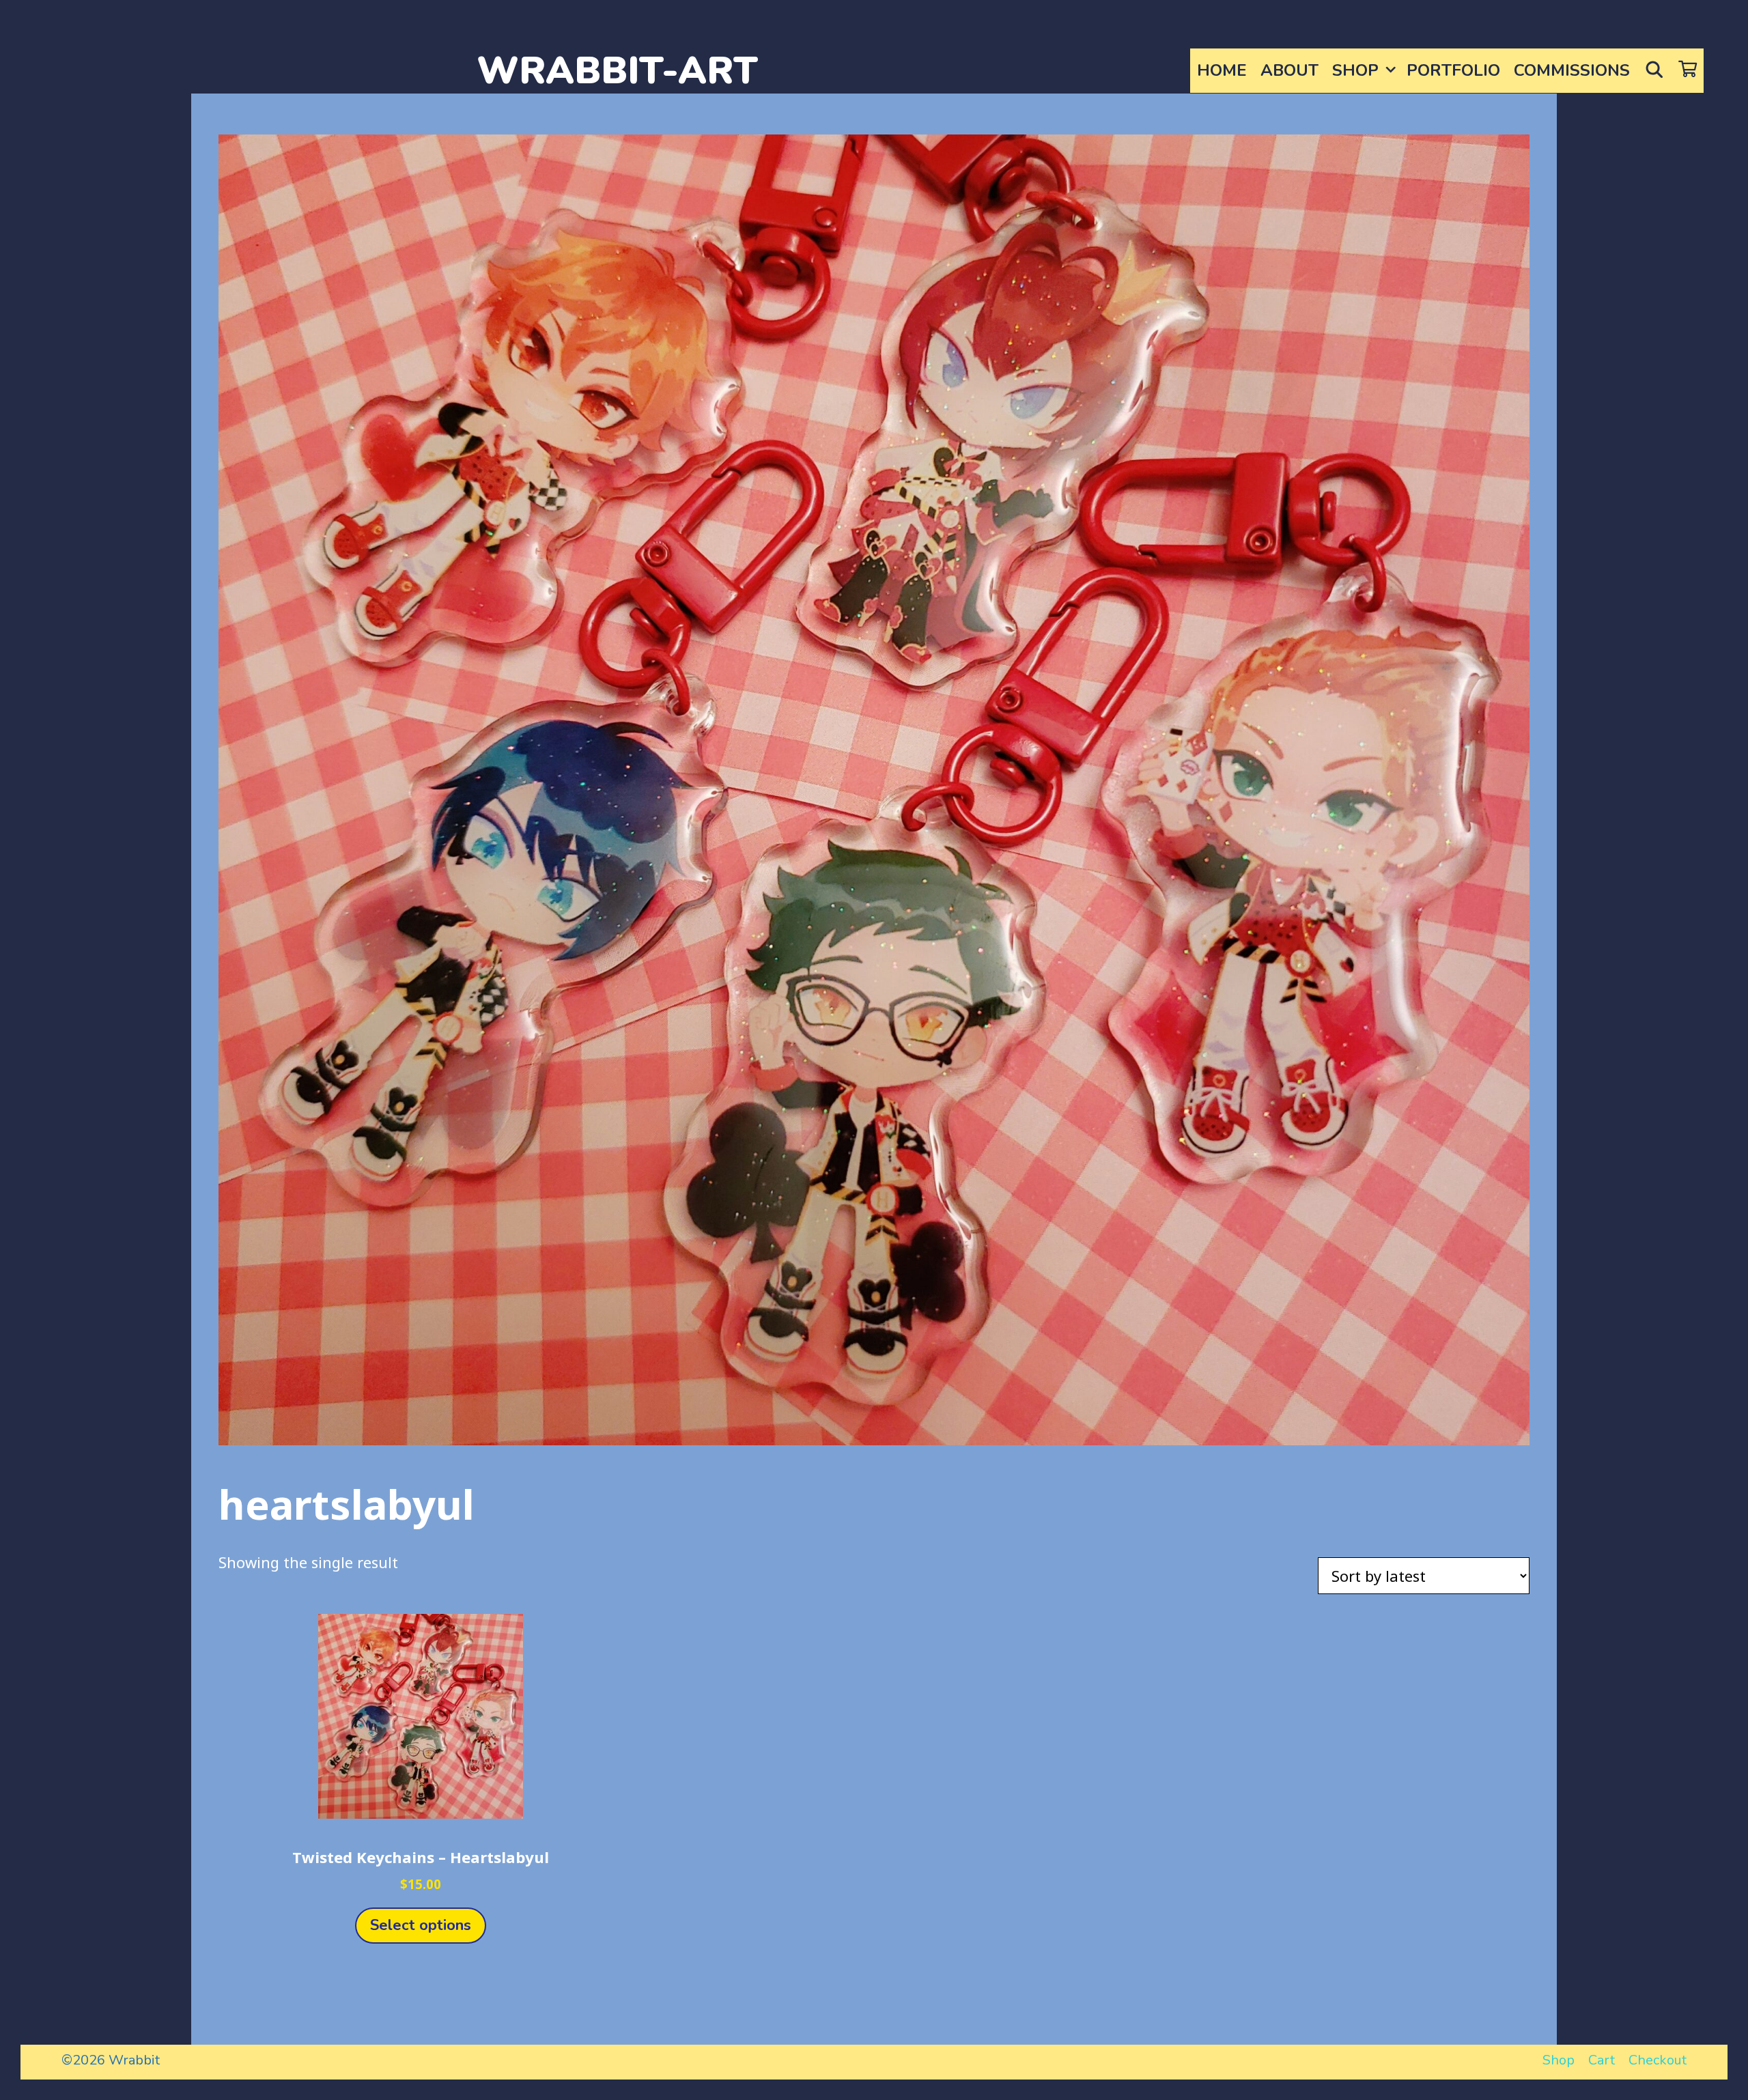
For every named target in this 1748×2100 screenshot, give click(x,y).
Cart (1602, 2060)
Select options (421, 1925)
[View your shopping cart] (1688, 71)
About (1289, 70)
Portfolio (1453, 70)
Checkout (1658, 2060)
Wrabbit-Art (617, 71)
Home (1222, 70)
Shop (1355, 70)
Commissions (1572, 70)
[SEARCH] (1654, 71)
